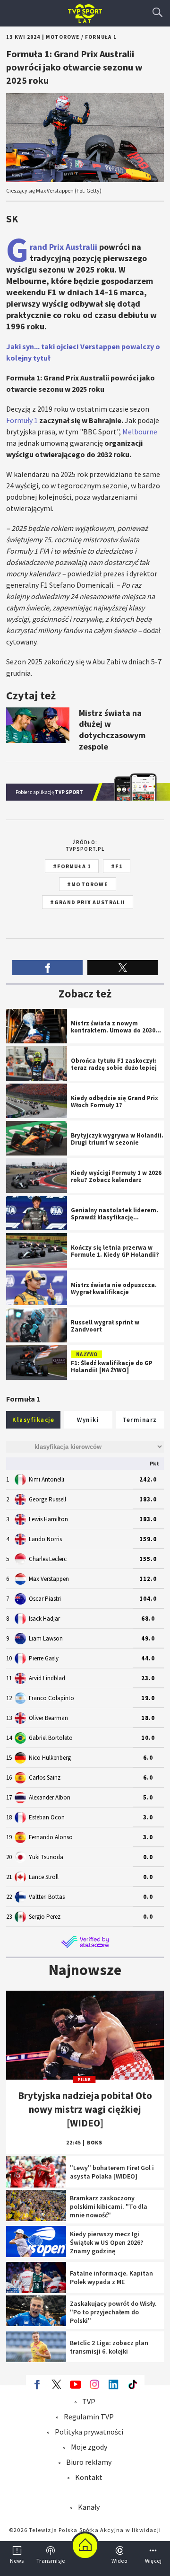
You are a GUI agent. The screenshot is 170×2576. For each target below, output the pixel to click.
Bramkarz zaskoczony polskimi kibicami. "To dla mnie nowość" (85, 2204)
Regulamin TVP (89, 2417)
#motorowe (88, 884)
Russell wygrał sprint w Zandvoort (85, 1317)
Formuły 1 (22, 420)
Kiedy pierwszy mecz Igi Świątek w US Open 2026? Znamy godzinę (85, 2240)
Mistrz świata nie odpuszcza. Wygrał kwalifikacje (85, 1279)
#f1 (117, 866)
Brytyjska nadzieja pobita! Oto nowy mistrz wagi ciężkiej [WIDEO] (85, 2005)
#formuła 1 (72, 866)
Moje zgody (89, 2447)
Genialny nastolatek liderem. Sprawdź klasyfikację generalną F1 (85, 1209)
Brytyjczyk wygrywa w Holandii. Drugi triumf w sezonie (85, 1130)
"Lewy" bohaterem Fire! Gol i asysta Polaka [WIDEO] (85, 2166)
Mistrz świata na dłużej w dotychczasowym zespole (85, 688)
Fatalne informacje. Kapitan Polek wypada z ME (85, 2271)
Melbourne (140, 432)
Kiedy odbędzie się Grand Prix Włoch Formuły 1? (85, 1093)
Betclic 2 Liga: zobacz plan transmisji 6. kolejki (85, 2341)
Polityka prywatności (89, 2432)
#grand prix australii (88, 902)
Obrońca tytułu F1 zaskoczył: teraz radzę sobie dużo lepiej (85, 1055)
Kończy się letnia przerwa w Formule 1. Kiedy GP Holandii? (85, 1247)
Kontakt (89, 2477)
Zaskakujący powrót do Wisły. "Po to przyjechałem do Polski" (85, 2305)
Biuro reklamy (89, 2462)
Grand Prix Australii (64, 247)
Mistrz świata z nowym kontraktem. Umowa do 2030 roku (85, 1023)
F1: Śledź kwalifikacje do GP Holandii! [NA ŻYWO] (85, 1354)
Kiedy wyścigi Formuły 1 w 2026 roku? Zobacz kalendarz (85, 1167)
